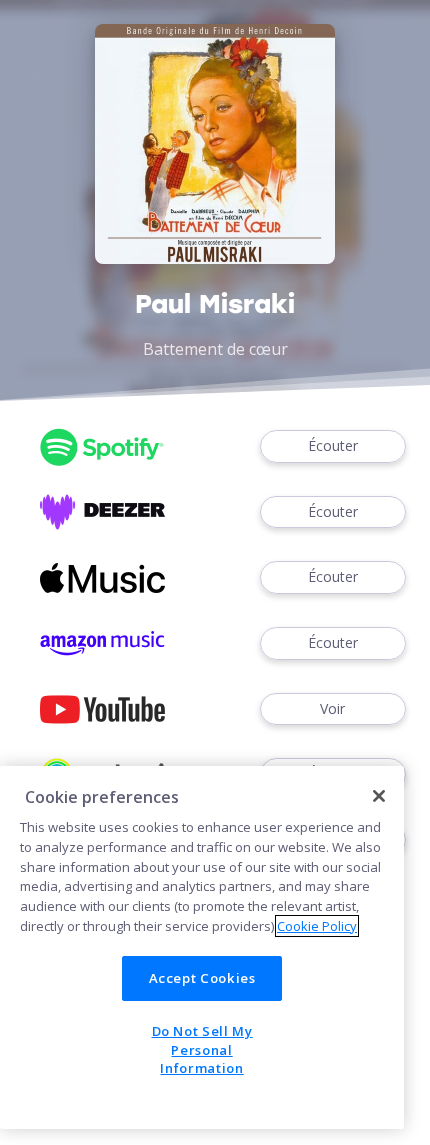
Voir (332, 708)
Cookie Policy (317, 926)
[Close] (379, 796)
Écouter (333, 445)
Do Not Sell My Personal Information (202, 1049)
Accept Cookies (202, 978)
